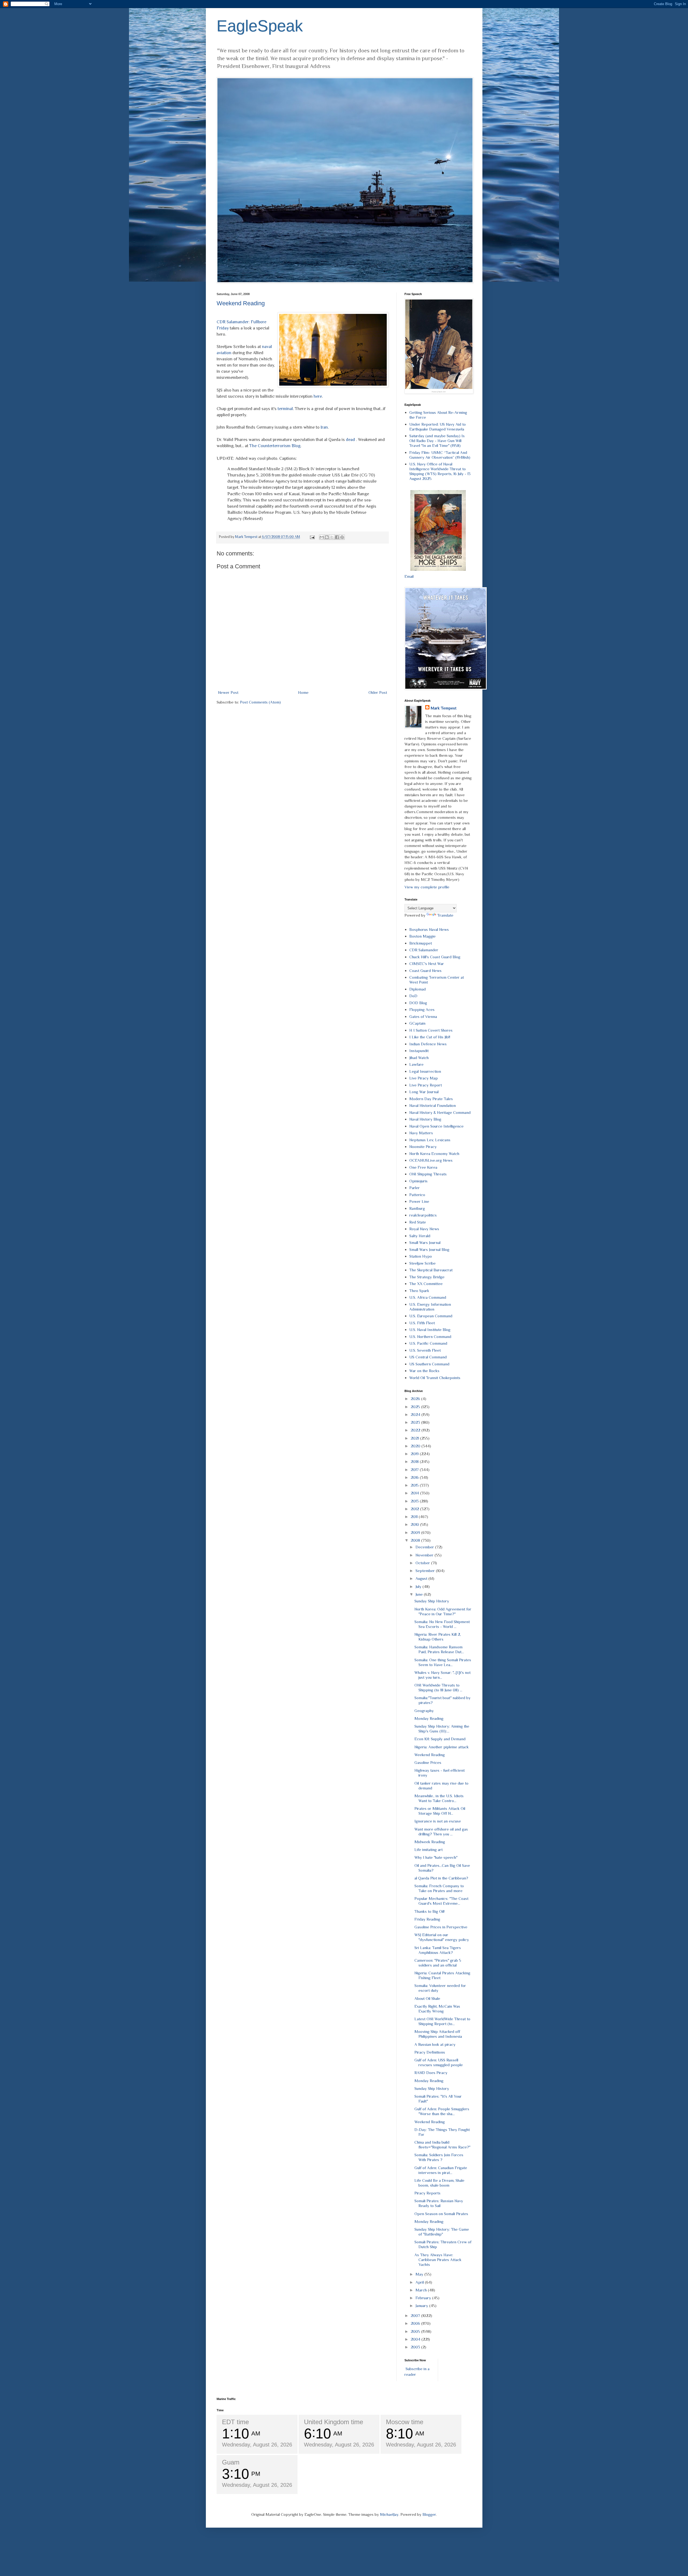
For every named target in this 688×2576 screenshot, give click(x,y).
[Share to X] (332, 537)
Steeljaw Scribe (422, 1263)
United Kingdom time (334, 2422)
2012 (415, 1509)
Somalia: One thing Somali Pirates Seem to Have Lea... (443, 1662)
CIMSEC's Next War (427, 964)
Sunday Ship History (432, 1601)
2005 (416, 2331)
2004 (416, 2339)
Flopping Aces (422, 1009)
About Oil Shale (427, 1998)
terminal (285, 409)
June (420, 1594)
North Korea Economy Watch (434, 1154)
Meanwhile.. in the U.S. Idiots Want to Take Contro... (439, 1798)
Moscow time (405, 2422)
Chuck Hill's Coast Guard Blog (435, 957)
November (425, 1555)
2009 (416, 1532)
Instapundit (419, 1051)
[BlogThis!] (327, 537)
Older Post (378, 692)
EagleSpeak (260, 26)
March (422, 2290)
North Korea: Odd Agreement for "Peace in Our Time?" (443, 1611)
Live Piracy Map (424, 1078)
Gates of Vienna (423, 1016)
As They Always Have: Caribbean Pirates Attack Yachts (438, 2260)
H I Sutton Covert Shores (431, 1030)
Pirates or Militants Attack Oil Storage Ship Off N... (440, 1811)
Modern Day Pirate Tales (431, 1099)
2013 (415, 1501)
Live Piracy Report (426, 1085)
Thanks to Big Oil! (429, 1911)
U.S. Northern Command (430, 1337)
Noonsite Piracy (423, 1147)
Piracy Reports (427, 2193)
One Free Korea (423, 1167)
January (422, 2306)
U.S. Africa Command (428, 1297)
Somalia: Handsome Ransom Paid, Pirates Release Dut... (439, 1649)
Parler (415, 1188)
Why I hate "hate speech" (436, 1857)
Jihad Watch (419, 1058)
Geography (424, 1711)
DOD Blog (418, 1003)
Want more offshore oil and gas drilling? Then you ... (441, 1831)
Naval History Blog (425, 1119)
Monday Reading (429, 1718)
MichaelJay (389, 2514)
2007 (416, 2315)
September (426, 1571)
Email (409, 576)
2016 (415, 1477)
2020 (416, 1446)
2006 (416, 2323)
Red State (418, 1222)
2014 (415, 1493)
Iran (324, 427)
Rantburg (417, 1208)
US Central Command (428, 1357)
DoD (413, 996)
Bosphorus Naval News (429, 929)
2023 (416, 1422)
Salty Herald (420, 1236)
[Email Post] (312, 537)
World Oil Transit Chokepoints (435, 1378)
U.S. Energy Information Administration (430, 1307)
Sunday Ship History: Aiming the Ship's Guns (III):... (442, 1729)
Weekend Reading (241, 303)
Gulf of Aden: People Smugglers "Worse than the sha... (442, 2111)
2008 (416, 1540)
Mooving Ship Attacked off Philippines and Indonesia (438, 2034)
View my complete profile (427, 887)
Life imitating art (429, 1850)
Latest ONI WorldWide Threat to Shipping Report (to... (442, 2021)
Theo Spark (419, 1291)
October (423, 1563)
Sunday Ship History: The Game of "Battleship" (442, 2232)
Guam (231, 2462)
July (419, 1586)
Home (303, 692)
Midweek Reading (430, 1842)
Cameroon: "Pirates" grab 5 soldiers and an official (438, 1963)
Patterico (417, 1195)
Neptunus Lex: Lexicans (430, 1140)
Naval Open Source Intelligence (436, 1126)
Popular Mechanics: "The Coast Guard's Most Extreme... (441, 1901)
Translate (445, 915)
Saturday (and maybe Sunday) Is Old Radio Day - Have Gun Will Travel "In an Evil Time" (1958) (437, 441)
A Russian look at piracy (435, 2044)
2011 (415, 1517)
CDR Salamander (424, 950)
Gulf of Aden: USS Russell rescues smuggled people (439, 2062)
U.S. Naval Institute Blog (430, 1330)
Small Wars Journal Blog (429, 1249)
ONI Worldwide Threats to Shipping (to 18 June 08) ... (438, 1687)
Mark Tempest (443, 708)
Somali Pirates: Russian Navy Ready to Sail (439, 2203)
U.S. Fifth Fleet (422, 1323)
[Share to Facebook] (337, 537)
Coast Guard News (425, 971)
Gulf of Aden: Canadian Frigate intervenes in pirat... (441, 2170)
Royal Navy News (424, 1229)
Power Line (419, 1201)
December (425, 1547)
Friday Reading (427, 1919)
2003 (416, 2347)
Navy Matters (421, 1133)
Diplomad (418, 989)
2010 (415, 1524)
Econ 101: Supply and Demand (440, 1739)
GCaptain (417, 1023)
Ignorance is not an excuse (438, 1821)
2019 (415, 1454)
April (420, 2282)
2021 (415, 1438)
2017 (415, 1470)
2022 (416, 1430)
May (420, 2274)
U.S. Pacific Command (428, 1343)
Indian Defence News (428, 1044)
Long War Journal (424, 1092)
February (424, 2298)
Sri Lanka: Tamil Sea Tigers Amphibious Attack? (438, 1950)
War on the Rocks (424, 1371)
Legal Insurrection (425, 1071)
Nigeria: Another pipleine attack (442, 1747)
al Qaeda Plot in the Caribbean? (441, 1878)
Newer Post (228, 692)
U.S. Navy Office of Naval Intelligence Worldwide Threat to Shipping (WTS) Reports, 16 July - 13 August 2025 (440, 471)
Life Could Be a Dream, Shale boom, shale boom (439, 2183)
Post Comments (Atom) (260, 702)
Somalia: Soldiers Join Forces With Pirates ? (439, 2157)
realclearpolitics (423, 1215)
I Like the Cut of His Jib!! (430, 1037)
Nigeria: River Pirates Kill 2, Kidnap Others (438, 1637)
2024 (416, 1414)
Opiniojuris (418, 1181)
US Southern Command (429, 1364)
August (422, 1578)
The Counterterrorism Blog (275, 446)
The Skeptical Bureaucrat (431, 1270)
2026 (416, 1399)
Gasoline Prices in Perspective (441, 1927)
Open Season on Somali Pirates (441, 2214)
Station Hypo (421, 1256)
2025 (416, 1407)
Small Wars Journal (425, 1242)
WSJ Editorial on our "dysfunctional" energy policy (442, 1937)
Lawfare (416, 1064)
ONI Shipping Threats (428, 1174)
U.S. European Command (431, 1316)
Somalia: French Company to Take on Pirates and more (439, 1888)
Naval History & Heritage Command (440, 1112)
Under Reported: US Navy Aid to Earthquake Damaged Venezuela (438, 427)
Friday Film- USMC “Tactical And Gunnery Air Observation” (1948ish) (440, 455)
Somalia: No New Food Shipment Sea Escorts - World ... (442, 1624)
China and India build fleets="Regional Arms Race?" (442, 2145)
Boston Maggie (422, 936)
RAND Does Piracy (431, 2073)
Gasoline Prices (428, 1762)
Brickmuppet (421, 943)
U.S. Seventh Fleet (425, 1350)
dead (350, 440)
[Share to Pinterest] (342, 537)
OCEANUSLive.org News (431, 1160)
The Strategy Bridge (427, 1277)
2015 (415, 1485)
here (318, 396)
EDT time (235, 2422)
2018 (415, 1461)
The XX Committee (426, 1284)
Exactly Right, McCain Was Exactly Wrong (437, 2009)
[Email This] (322, 537)
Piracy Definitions (430, 2052)
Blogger (429, 2514)
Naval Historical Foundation (433, 1105)
